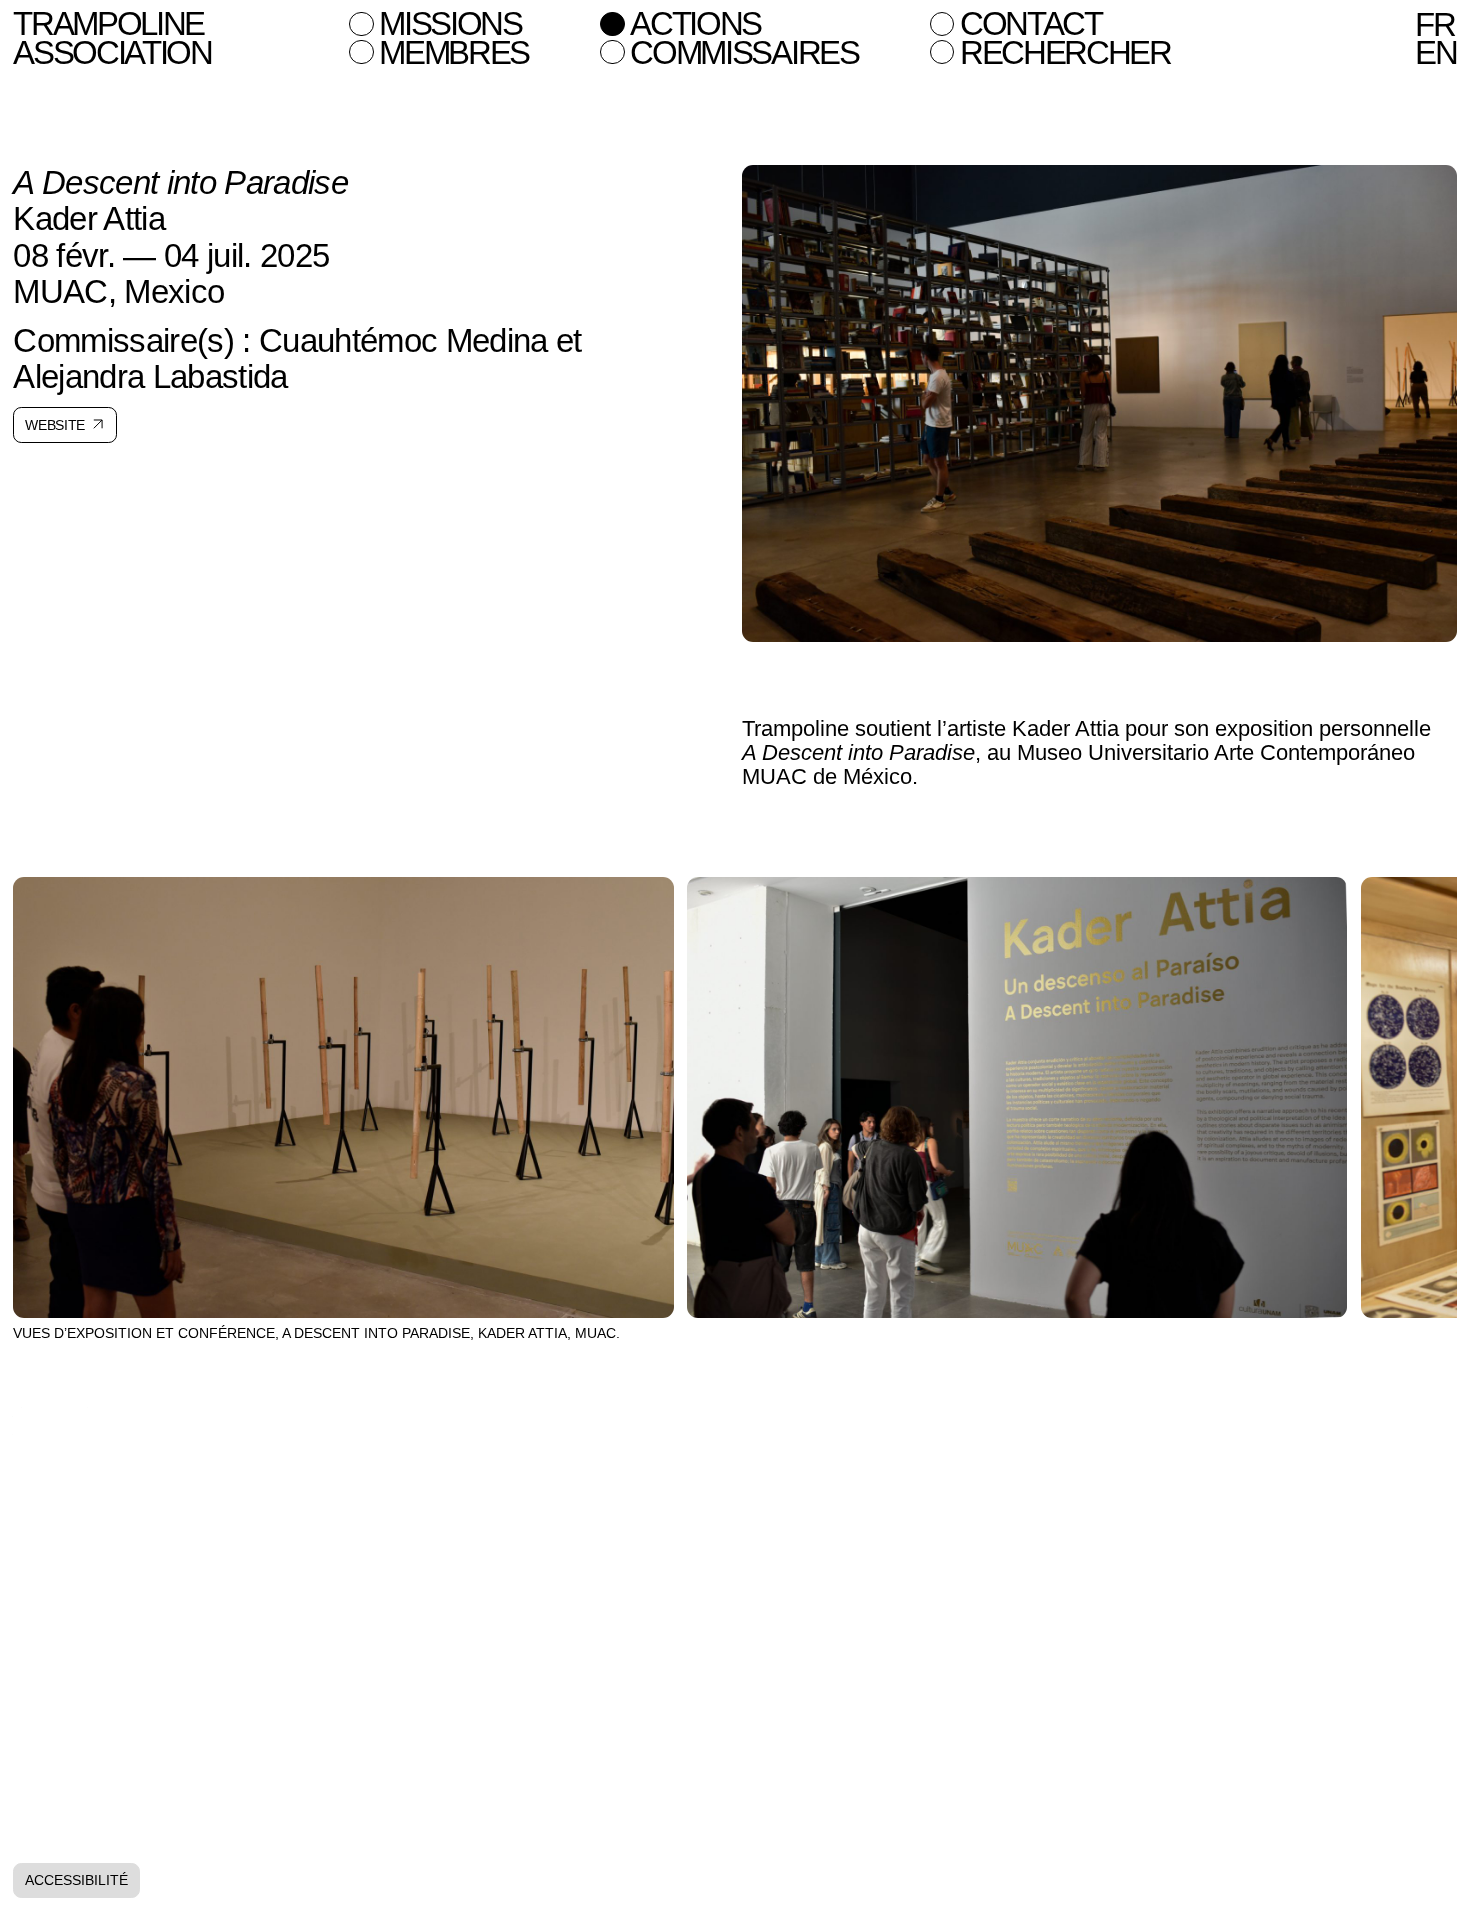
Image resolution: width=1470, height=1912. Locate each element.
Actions (695, 24)
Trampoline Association (112, 38)
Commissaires (744, 53)
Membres (454, 53)
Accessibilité (76, 1880)
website (55, 425)
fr (1434, 25)
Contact (1031, 24)
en (1435, 53)
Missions (450, 24)
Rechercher (1065, 53)
